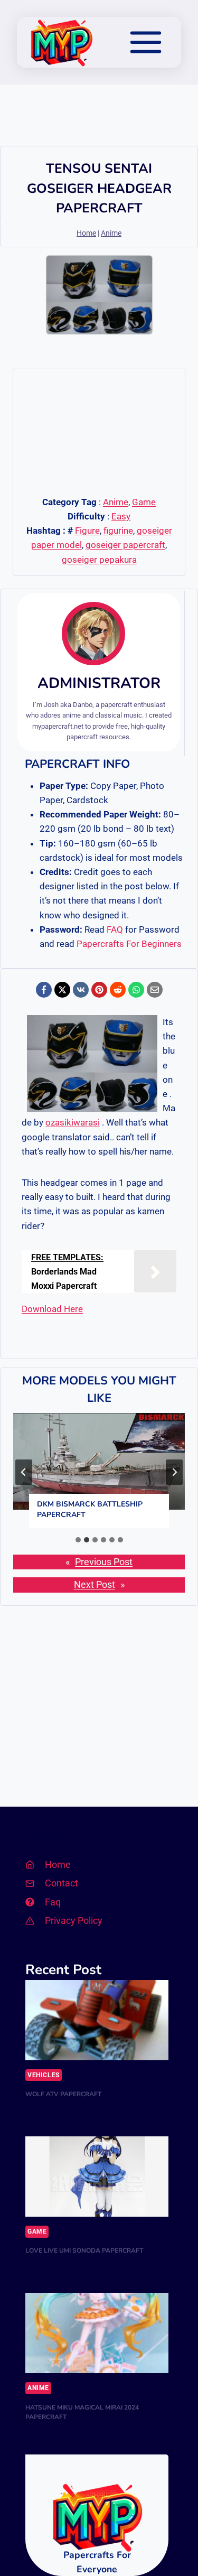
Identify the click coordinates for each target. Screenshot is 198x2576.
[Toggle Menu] (146, 42)
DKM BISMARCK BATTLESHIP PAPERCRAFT (90, 1509)
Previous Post (104, 1562)
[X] (62, 990)
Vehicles (44, 2075)
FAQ (115, 929)
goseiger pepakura (99, 560)
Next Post (95, 1585)
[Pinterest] (99, 990)
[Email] (155, 990)
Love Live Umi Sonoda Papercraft (84, 2250)
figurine (118, 531)
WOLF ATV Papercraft (63, 2094)
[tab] (78, 1540)
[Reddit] (118, 990)
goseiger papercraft (125, 545)
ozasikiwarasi (73, 1122)
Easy (121, 516)
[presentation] (99, 1461)
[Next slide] (174, 1472)
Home (86, 233)
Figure (87, 531)
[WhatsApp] (136, 990)
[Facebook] (44, 990)
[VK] (81, 990)
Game (144, 502)
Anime (111, 233)
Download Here (52, 1309)
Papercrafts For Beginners (129, 944)
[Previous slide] (24, 1472)
